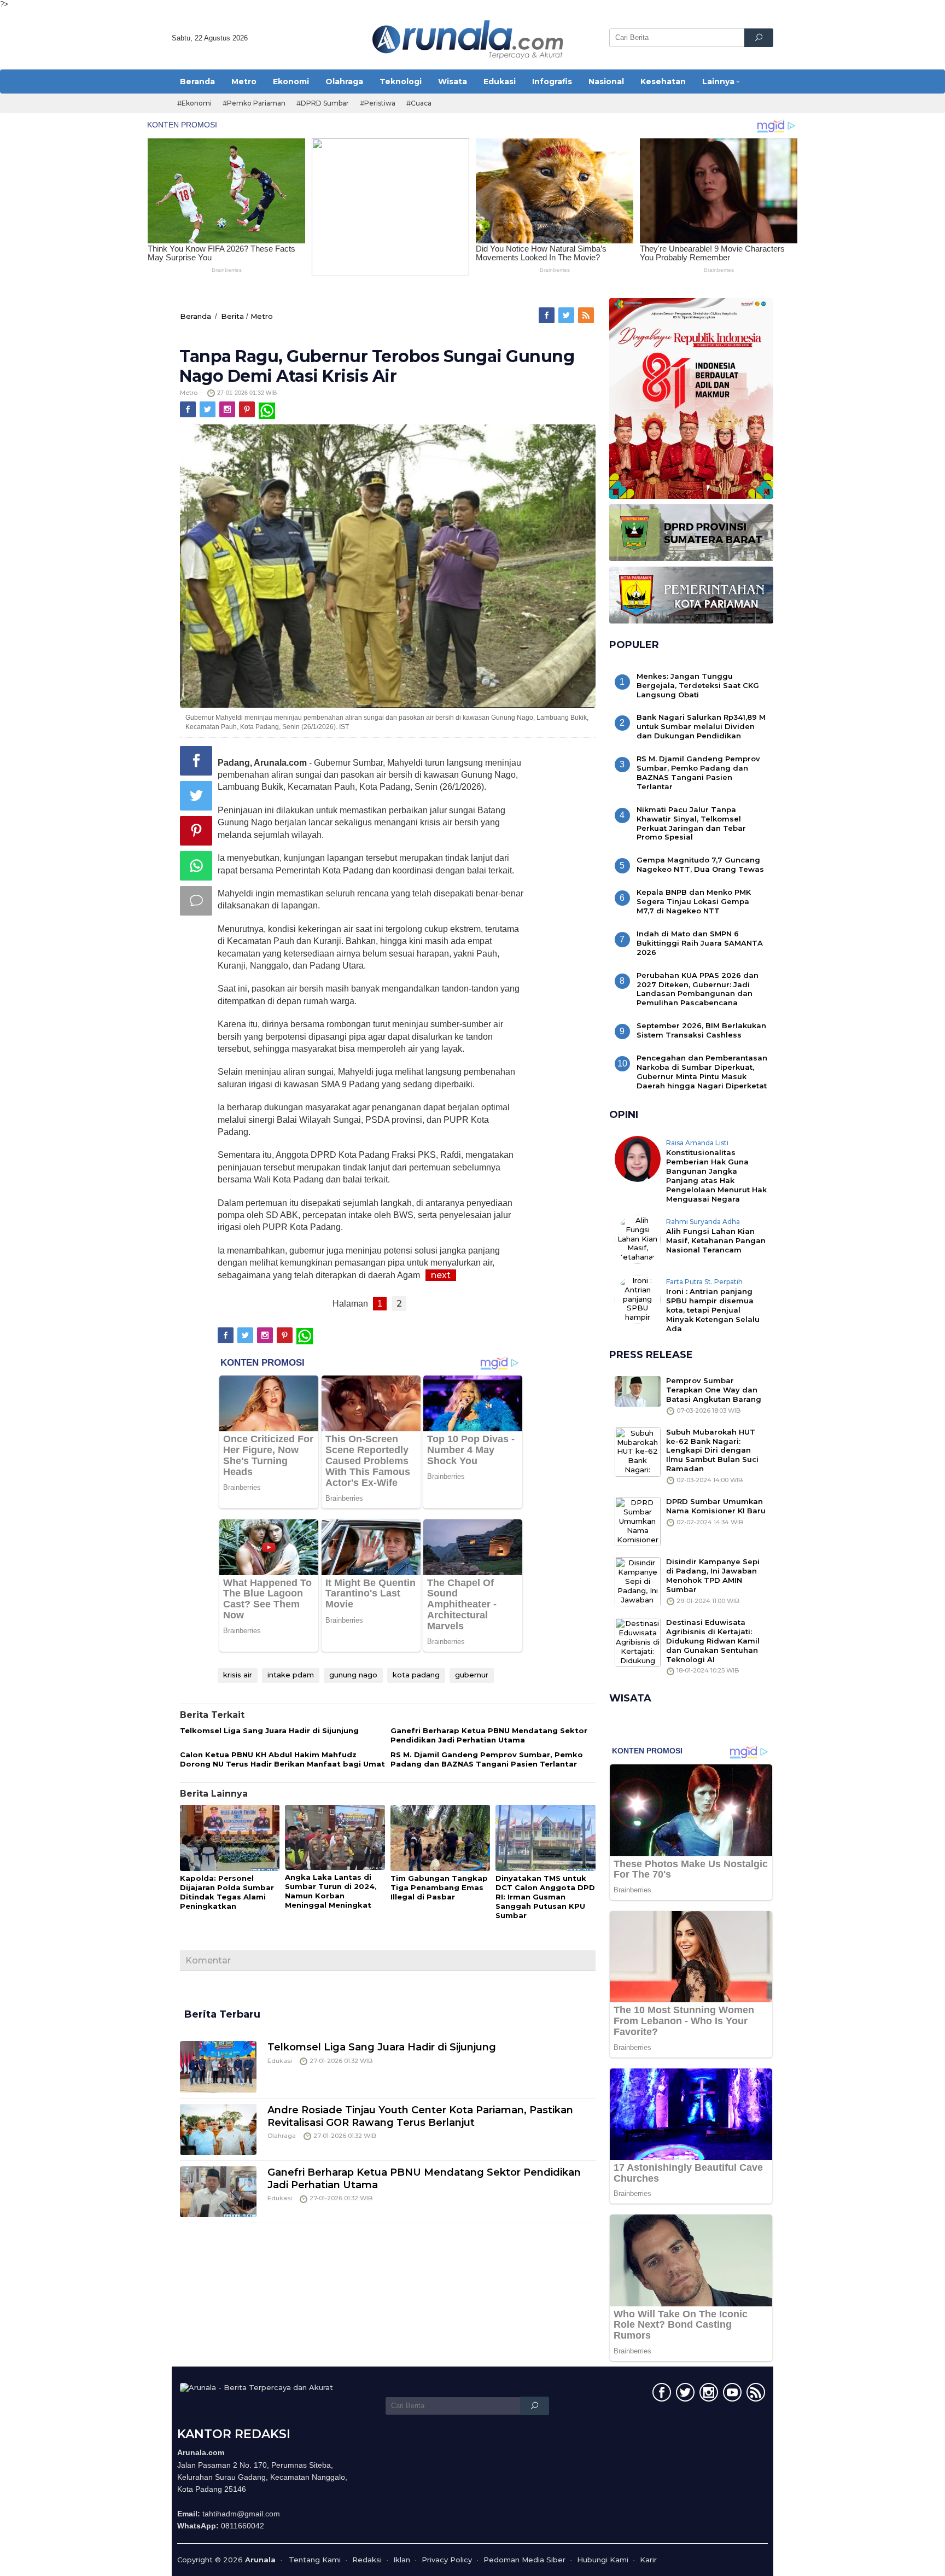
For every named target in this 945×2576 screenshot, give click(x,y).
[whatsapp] (267, 410)
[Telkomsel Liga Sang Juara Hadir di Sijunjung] (218, 2066)
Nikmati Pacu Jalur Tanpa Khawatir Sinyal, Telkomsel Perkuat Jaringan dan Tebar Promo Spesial (691, 823)
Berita (232, 316)
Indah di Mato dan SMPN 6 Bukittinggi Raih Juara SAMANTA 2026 (700, 943)
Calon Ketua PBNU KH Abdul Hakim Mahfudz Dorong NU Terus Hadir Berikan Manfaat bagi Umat (282, 1759)
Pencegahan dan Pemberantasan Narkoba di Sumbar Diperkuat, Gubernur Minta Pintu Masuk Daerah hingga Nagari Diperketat (702, 1072)
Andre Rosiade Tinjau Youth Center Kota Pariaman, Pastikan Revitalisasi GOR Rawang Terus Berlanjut (420, 2116)
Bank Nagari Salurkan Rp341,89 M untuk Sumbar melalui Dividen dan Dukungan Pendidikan (701, 726)
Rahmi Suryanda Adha (703, 1222)
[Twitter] (567, 316)
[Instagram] (228, 410)
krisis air (238, 1675)
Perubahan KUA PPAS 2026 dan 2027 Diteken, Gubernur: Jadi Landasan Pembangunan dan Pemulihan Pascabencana (698, 989)
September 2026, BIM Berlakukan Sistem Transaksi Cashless (701, 1030)
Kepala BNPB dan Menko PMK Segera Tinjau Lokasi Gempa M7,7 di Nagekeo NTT (694, 901)
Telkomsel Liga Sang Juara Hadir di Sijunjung (269, 1730)
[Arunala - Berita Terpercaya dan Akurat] (468, 38)
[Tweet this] (196, 796)
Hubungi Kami (603, 2560)
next (441, 1275)
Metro (262, 316)
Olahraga (282, 2136)
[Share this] (196, 761)
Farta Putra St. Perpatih (704, 1282)
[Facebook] (547, 316)
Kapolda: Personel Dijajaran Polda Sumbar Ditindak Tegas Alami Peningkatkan (227, 1892)
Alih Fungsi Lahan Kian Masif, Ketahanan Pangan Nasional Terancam (716, 1240)
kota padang (416, 1675)
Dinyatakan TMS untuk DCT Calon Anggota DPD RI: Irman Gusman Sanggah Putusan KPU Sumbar (545, 1897)
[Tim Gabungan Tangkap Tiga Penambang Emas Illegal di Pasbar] (440, 1838)
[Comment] (196, 901)
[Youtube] (731, 2394)
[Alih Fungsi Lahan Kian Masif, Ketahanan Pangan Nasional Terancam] (638, 1238)
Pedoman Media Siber (524, 2560)
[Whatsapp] (196, 866)
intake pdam (291, 1675)
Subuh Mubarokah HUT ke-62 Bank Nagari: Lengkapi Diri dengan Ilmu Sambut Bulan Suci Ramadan (712, 1450)
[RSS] (587, 316)
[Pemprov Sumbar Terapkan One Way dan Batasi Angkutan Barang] (638, 1390)
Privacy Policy (447, 2560)
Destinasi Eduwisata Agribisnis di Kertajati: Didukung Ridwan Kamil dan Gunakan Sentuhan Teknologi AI (713, 1641)
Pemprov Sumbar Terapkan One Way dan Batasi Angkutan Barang (714, 1390)
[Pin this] (196, 831)
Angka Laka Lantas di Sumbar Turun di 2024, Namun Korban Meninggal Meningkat (331, 1891)
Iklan (402, 2560)
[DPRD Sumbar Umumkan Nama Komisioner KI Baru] (638, 1521)
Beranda (196, 316)
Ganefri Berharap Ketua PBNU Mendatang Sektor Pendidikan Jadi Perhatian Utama (489, 1735)
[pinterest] (248, 410)
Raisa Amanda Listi (697, 1143)
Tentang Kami (315, 2560)
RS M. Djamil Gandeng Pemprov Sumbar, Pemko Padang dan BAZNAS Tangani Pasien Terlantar (487, 1759)
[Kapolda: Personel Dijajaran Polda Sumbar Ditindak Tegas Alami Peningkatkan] (230, 1838)
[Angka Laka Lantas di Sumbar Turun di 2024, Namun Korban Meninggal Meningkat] (335, 1838)
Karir (648, 2560)
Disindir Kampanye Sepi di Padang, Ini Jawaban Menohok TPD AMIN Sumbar (713, 1575)
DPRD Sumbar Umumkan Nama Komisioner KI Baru (716, 1506)
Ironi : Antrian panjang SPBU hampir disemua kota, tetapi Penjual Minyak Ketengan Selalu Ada (713, 1310)
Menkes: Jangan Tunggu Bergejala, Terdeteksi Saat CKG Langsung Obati (698, 685)
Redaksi (367, 2560)
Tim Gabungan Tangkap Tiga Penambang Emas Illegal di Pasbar (439, 1887)
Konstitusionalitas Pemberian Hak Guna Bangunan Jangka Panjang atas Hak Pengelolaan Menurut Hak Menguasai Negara (716, 1176)
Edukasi (280, 2061)
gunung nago (353, 1675)
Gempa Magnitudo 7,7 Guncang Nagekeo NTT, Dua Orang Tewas (700, 864)
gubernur (472, 1675)
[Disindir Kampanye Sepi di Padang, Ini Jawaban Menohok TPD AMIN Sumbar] (638, 1581)
